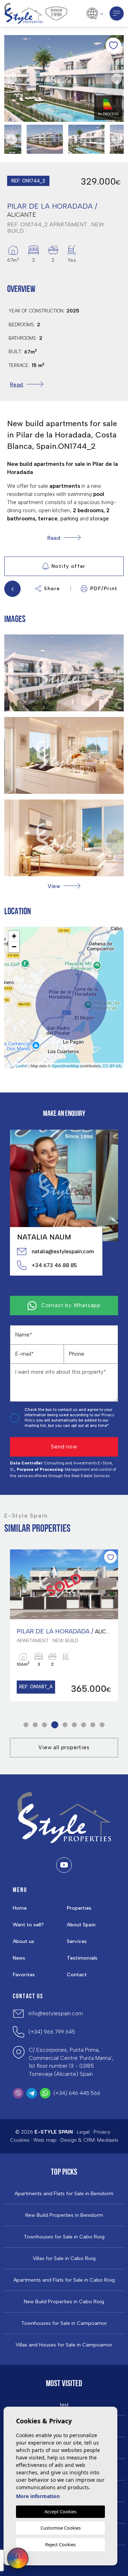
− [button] (14, 947)
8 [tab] (93, 1725)
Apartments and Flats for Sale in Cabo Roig (64, 2280)
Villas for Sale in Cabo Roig (64, 2259)
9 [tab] (102, 1725)
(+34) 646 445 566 (77, 2093)
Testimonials (82, 1958)
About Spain (81, 1925)
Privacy (102, 2132)
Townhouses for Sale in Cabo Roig (64, 2237)
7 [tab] (84, 1725)
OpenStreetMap (65, 1066)
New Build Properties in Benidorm (64, 2215)
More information (38, 2496)
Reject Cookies (60, 2544)
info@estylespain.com (56, 2013)
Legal (83, 2132)
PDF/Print (104, 589)
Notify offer (69, 566)
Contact (77, 1975)
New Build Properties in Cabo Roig (64, 2302)
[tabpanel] (64, 1625)
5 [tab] (65, 1725)
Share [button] (52, 589)
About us (23, 1941)
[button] (64, 886)
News (19, 1958)
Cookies (20, 2140)
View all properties (64, 1747)
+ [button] (14, 936)
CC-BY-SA (112, 1066)
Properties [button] (79, 1908)
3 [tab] (45, 1725)
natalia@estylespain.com (63, 1252)
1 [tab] (26, 1725)
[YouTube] (64, 1865)
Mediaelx (108, 2140)
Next (117, 78)
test (64, 2405)
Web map (45, 2140)
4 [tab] (55, 1725)
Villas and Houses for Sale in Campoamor (64, 2345)
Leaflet (22, 1066)
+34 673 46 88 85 (54, 1265)
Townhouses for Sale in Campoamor (64, 2323)
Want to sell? (28, 1925)
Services (77, 1941)
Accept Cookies (60, 2512)
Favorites (24, 1975)
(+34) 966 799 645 (52, 2032)
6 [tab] (74, 1725)
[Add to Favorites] (113, 45)
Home (20, 1908)
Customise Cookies (61, 2528)
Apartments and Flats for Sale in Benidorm (64, 2194)
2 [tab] (35, 1725)
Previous (11, 78)
